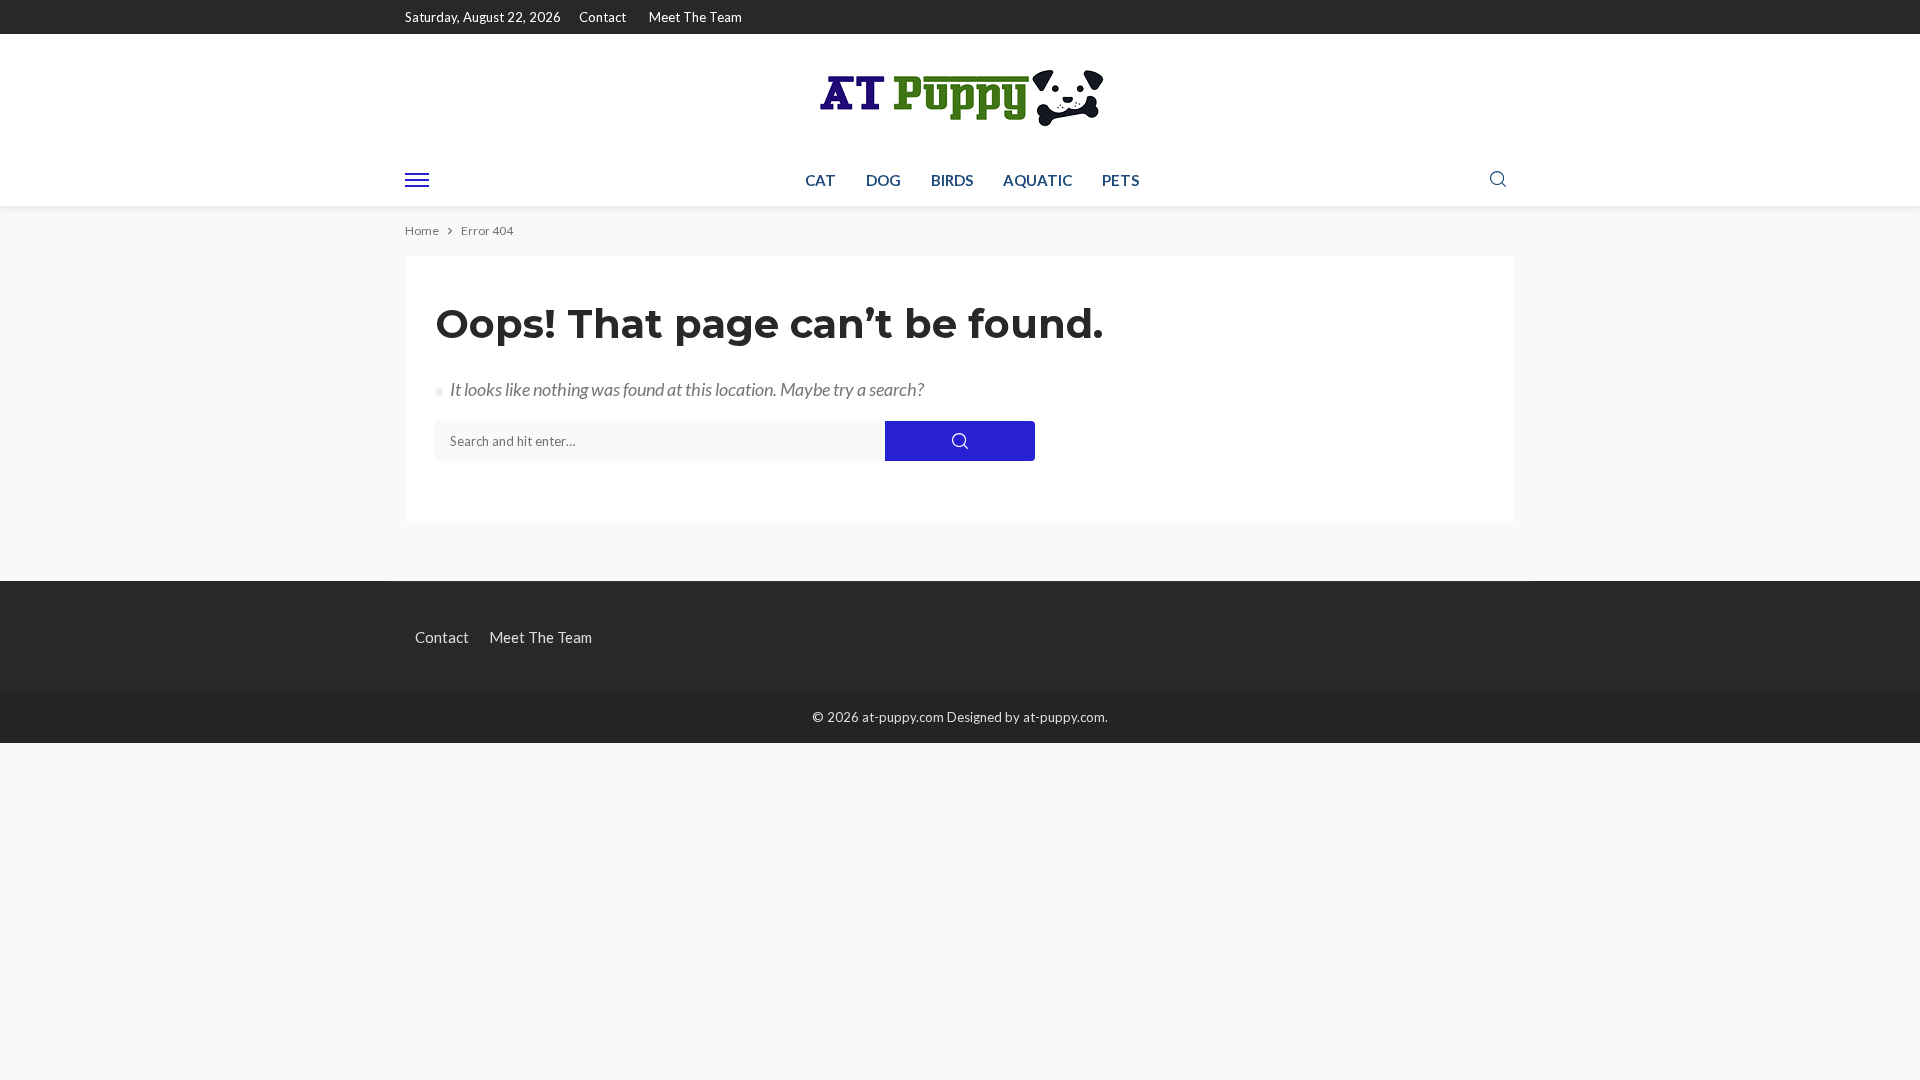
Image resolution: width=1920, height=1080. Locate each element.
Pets (1120, 180)
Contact (602, 17)
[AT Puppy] (960, 93)
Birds (952, 180)
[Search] (1498, 180)
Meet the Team (695, 17)
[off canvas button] (417, 180)
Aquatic (1037, 180)
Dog (883, 180)
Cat (820, 180)
